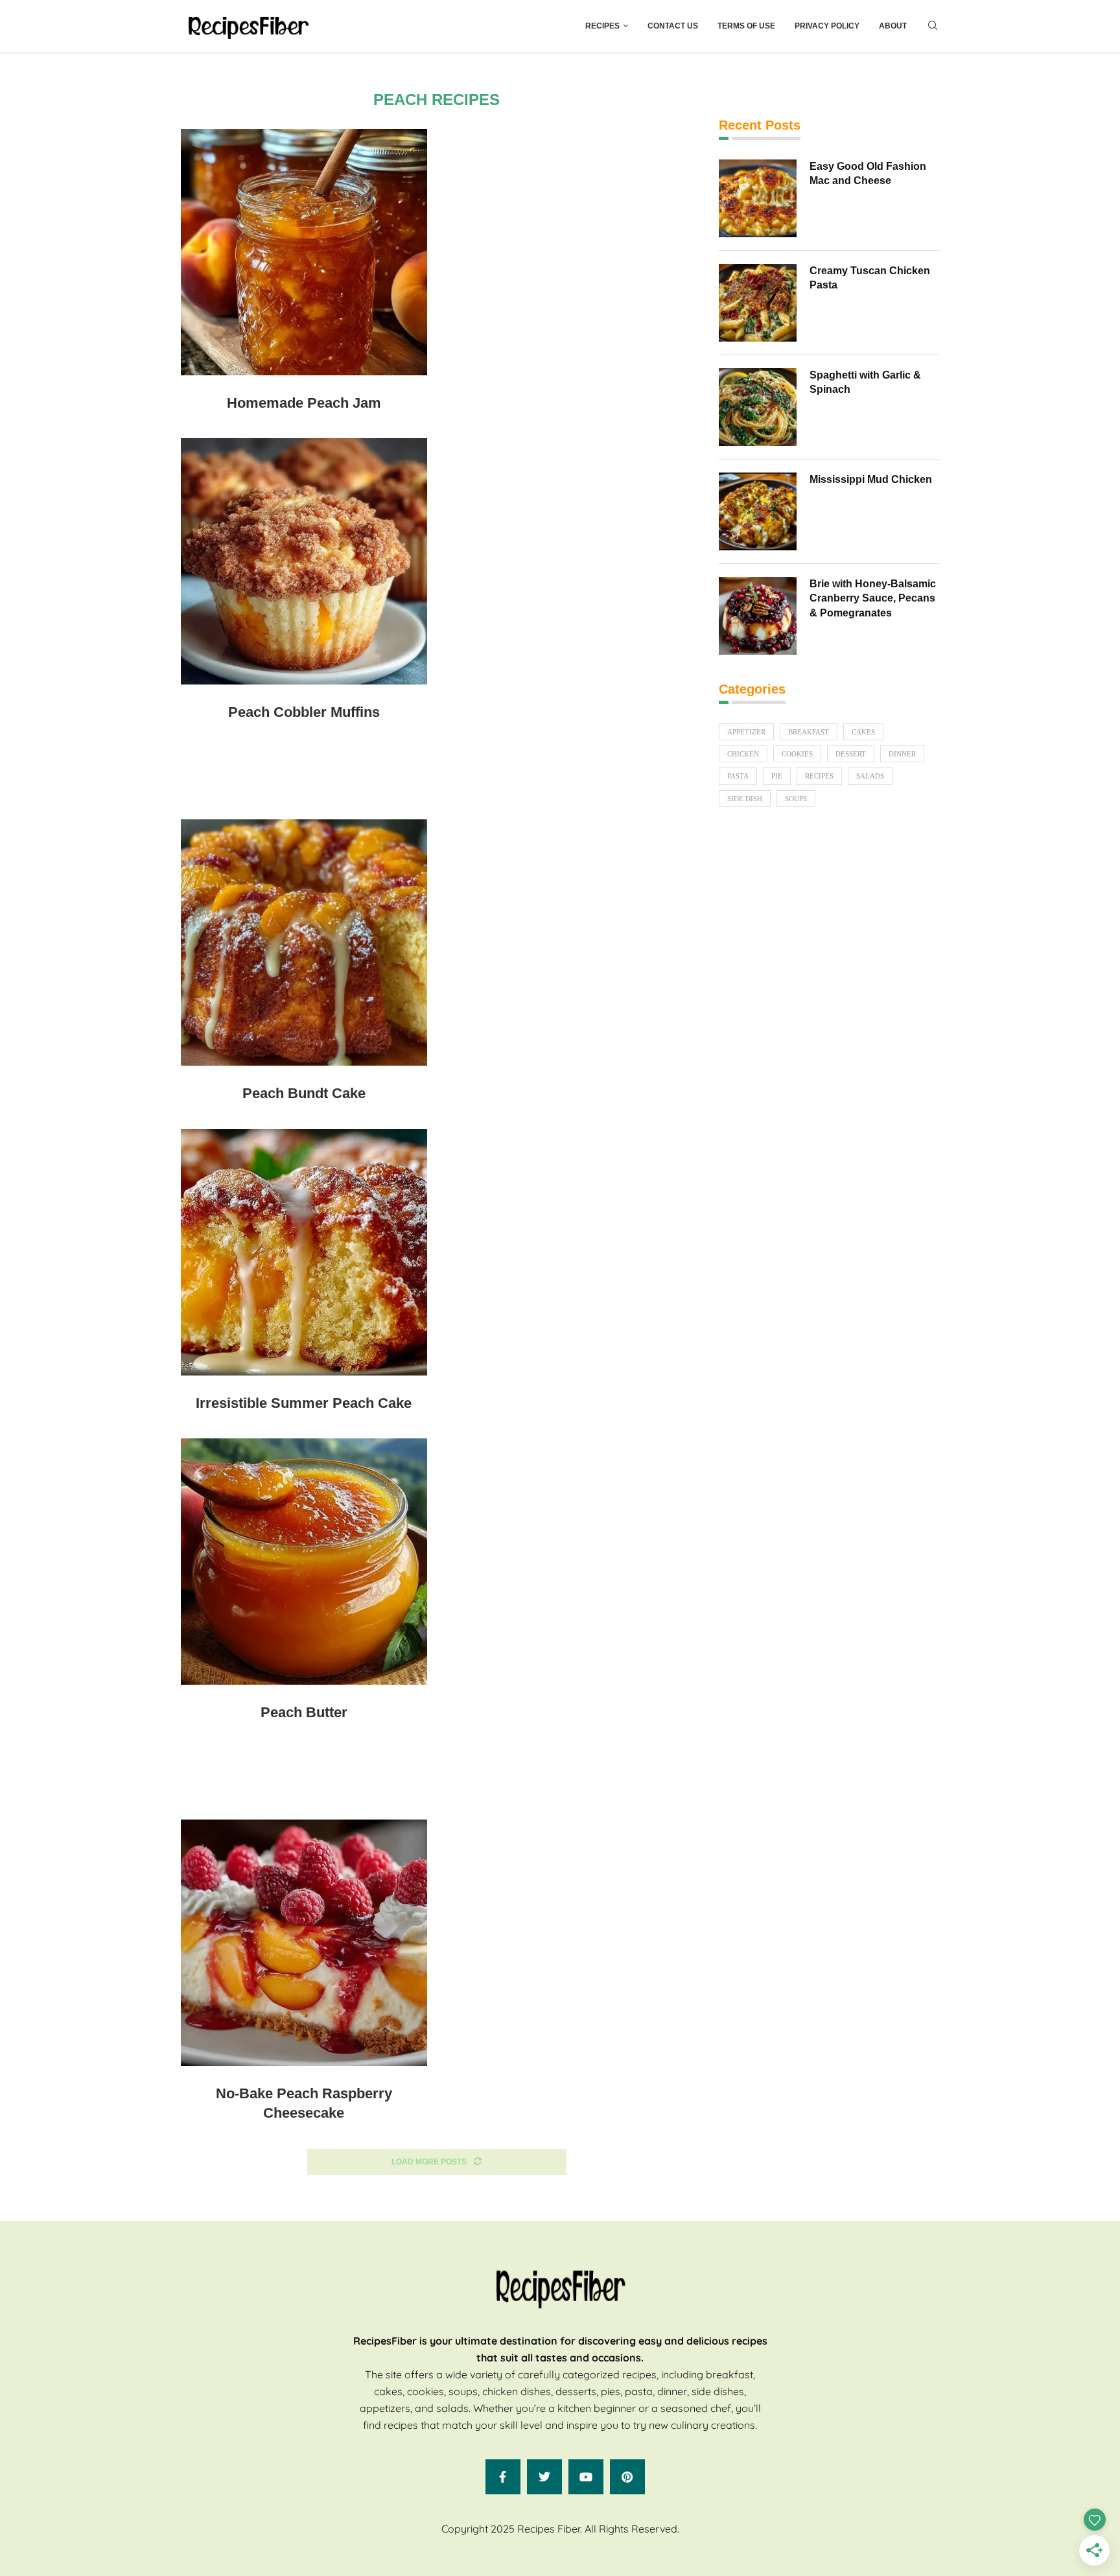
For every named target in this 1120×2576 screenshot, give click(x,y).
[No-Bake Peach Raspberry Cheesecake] (304, 1943)
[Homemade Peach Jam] (304, 252)
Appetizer (746, 732)
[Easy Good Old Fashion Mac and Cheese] (758, 198)
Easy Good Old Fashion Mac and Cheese (868, 173)
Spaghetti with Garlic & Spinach (865, 382)
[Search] (933, 26)
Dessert (851, 754)
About (893, 26)
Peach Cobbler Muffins (304, 712)
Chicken (743, 754)
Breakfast (809, 732)
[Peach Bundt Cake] (304, 943)
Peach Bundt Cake (304, 1093)
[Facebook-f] (503, 2477)
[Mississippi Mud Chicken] (758, 511)
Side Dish (745, 799)
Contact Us (673, 26)
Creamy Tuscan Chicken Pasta (870, 278)
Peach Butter (304, 1712)
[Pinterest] (627, 2477)
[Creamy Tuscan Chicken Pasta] (758, 303)
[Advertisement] (437, 782)
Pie (777, 776)
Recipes (602, 26)
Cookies (797, 754)
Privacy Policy (827, 26)
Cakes (863, 732)
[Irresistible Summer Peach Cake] (304, 1252)
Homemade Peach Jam (304, 403)
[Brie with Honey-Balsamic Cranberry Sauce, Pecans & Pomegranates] (758, 616)
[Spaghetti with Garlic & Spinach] (758, 407)
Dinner (902, 754)
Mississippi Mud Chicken (871, 479)
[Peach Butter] (304, 1562)
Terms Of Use (746, 26)
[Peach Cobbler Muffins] (304, 561)
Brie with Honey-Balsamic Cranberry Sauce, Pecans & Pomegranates (873, 598)
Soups (796, 799)
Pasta (738, 776)
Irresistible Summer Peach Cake (304, 1403)
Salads (870, 776)
